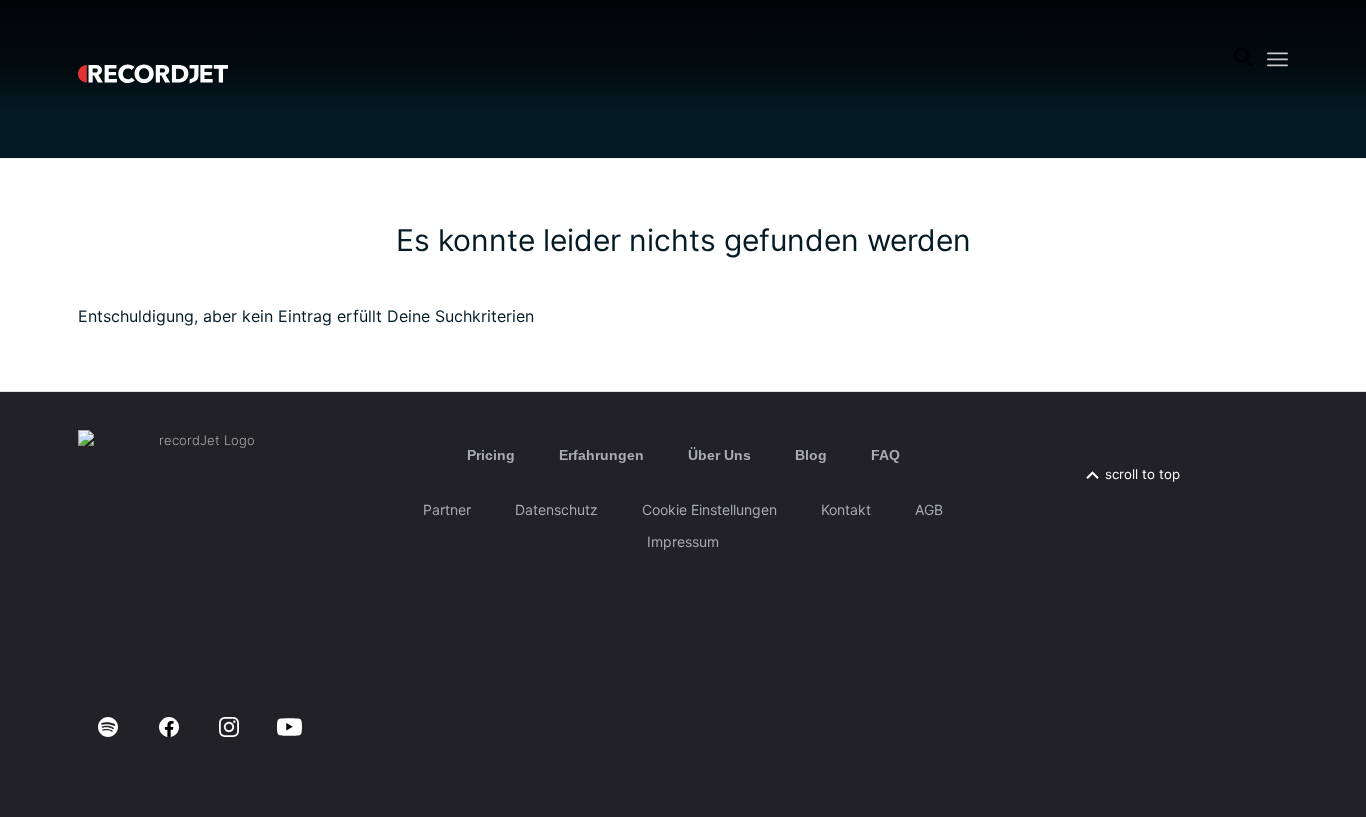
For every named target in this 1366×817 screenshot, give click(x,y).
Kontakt (846, 509)
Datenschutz (556, 509)
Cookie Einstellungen (709, 509)
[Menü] (1277, 59)
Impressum (683, 541)
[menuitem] (1243, 59)
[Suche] (1243, 59)
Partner (447, 509)
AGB (929, 509)
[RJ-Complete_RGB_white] (153, 59)
